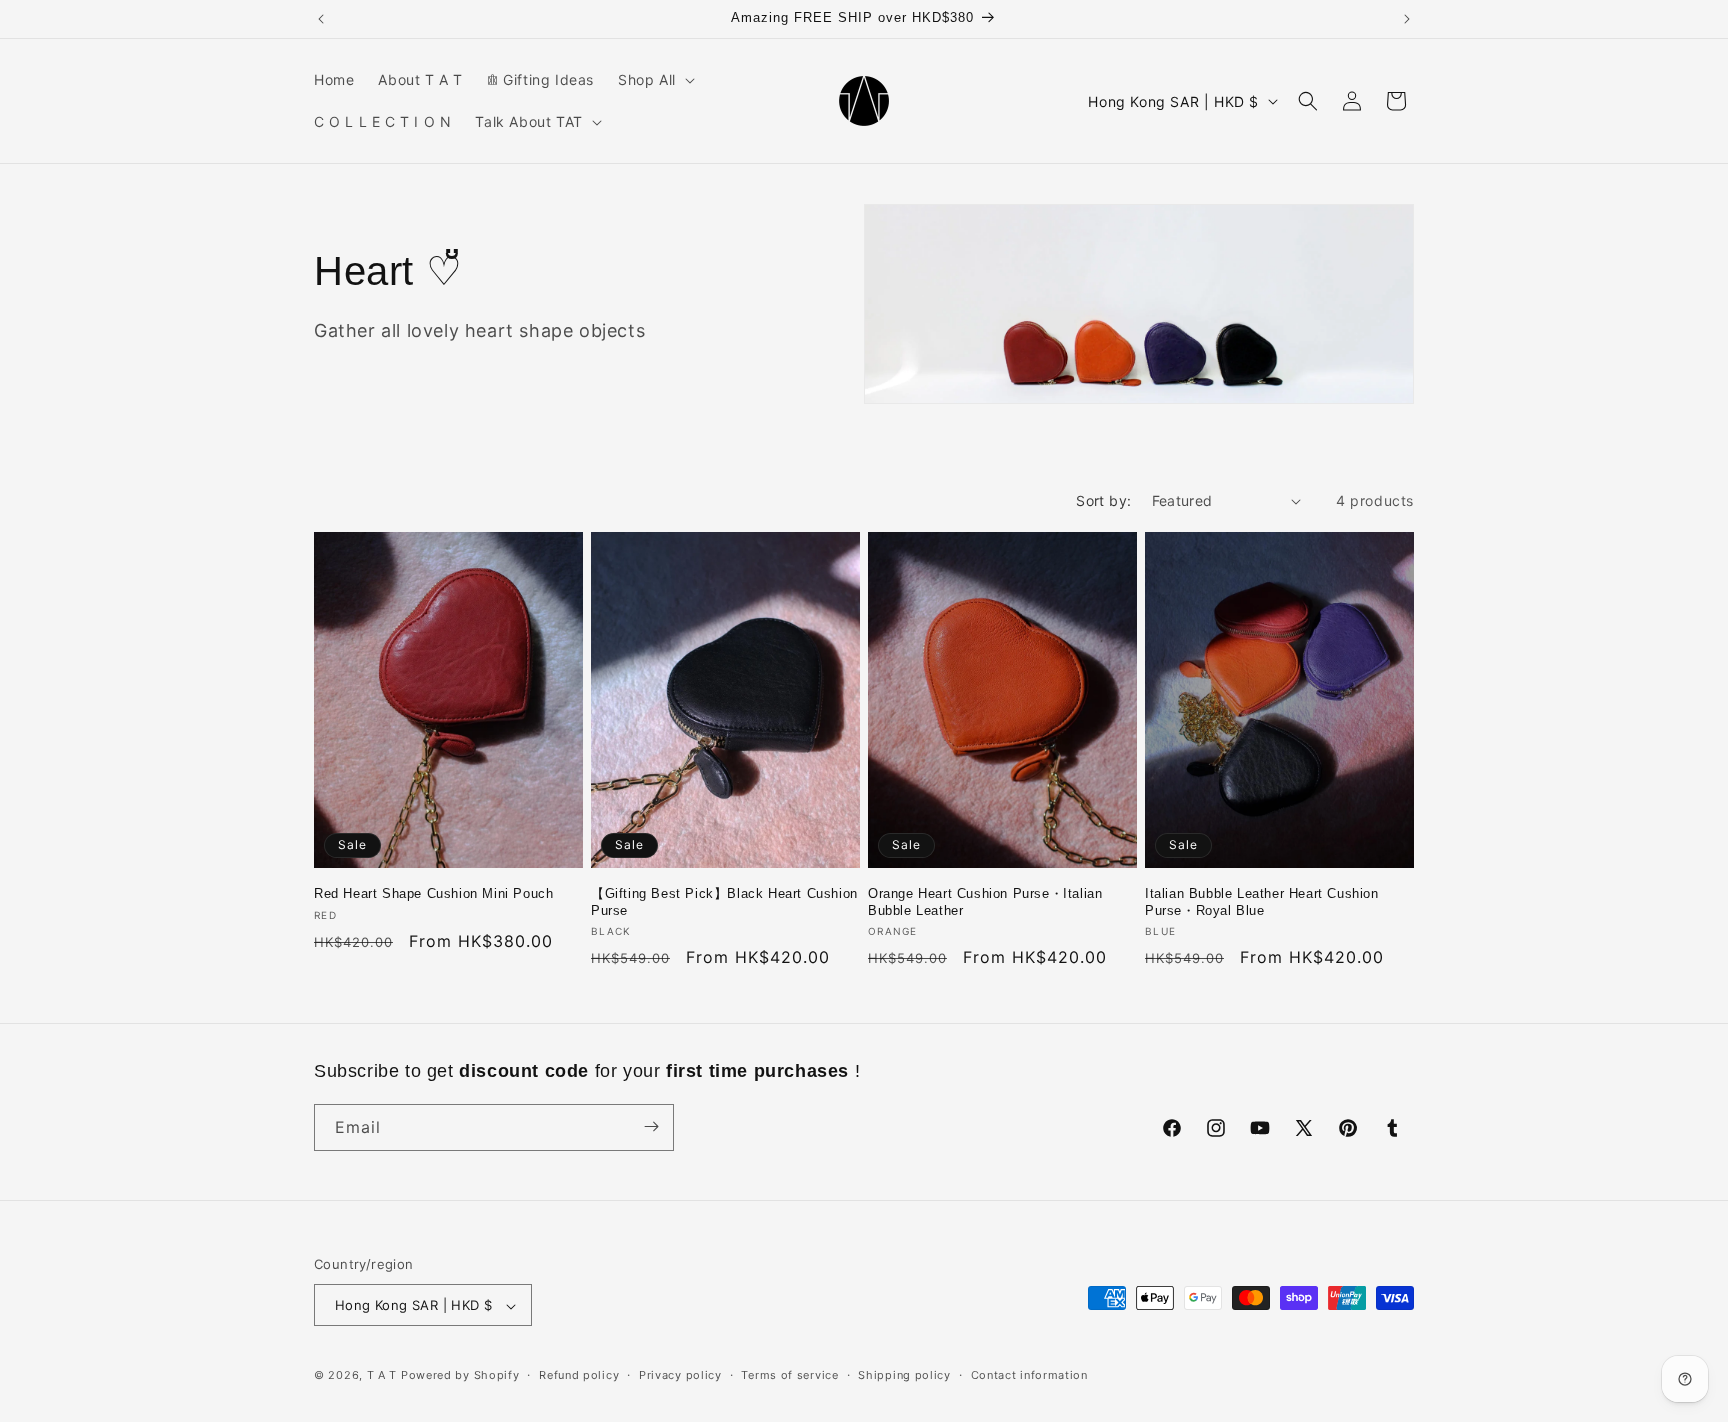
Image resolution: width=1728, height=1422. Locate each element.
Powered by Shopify (460, 1376)
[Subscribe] (651, 1126)
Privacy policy (680, 1375)
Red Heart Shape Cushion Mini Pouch (433, 893)
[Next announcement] (1407, 19)
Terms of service (789, 1375)
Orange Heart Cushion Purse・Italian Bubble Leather (985, 902)
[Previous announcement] (321, 19)
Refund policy (579, 1375)
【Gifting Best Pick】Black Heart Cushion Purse (724, 902)
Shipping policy (904, 1375)
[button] (654, 80)
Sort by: (1103, 500)
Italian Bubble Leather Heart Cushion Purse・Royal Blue (1262, 902)
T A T (382, 1376)
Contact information (1029, 1375)
